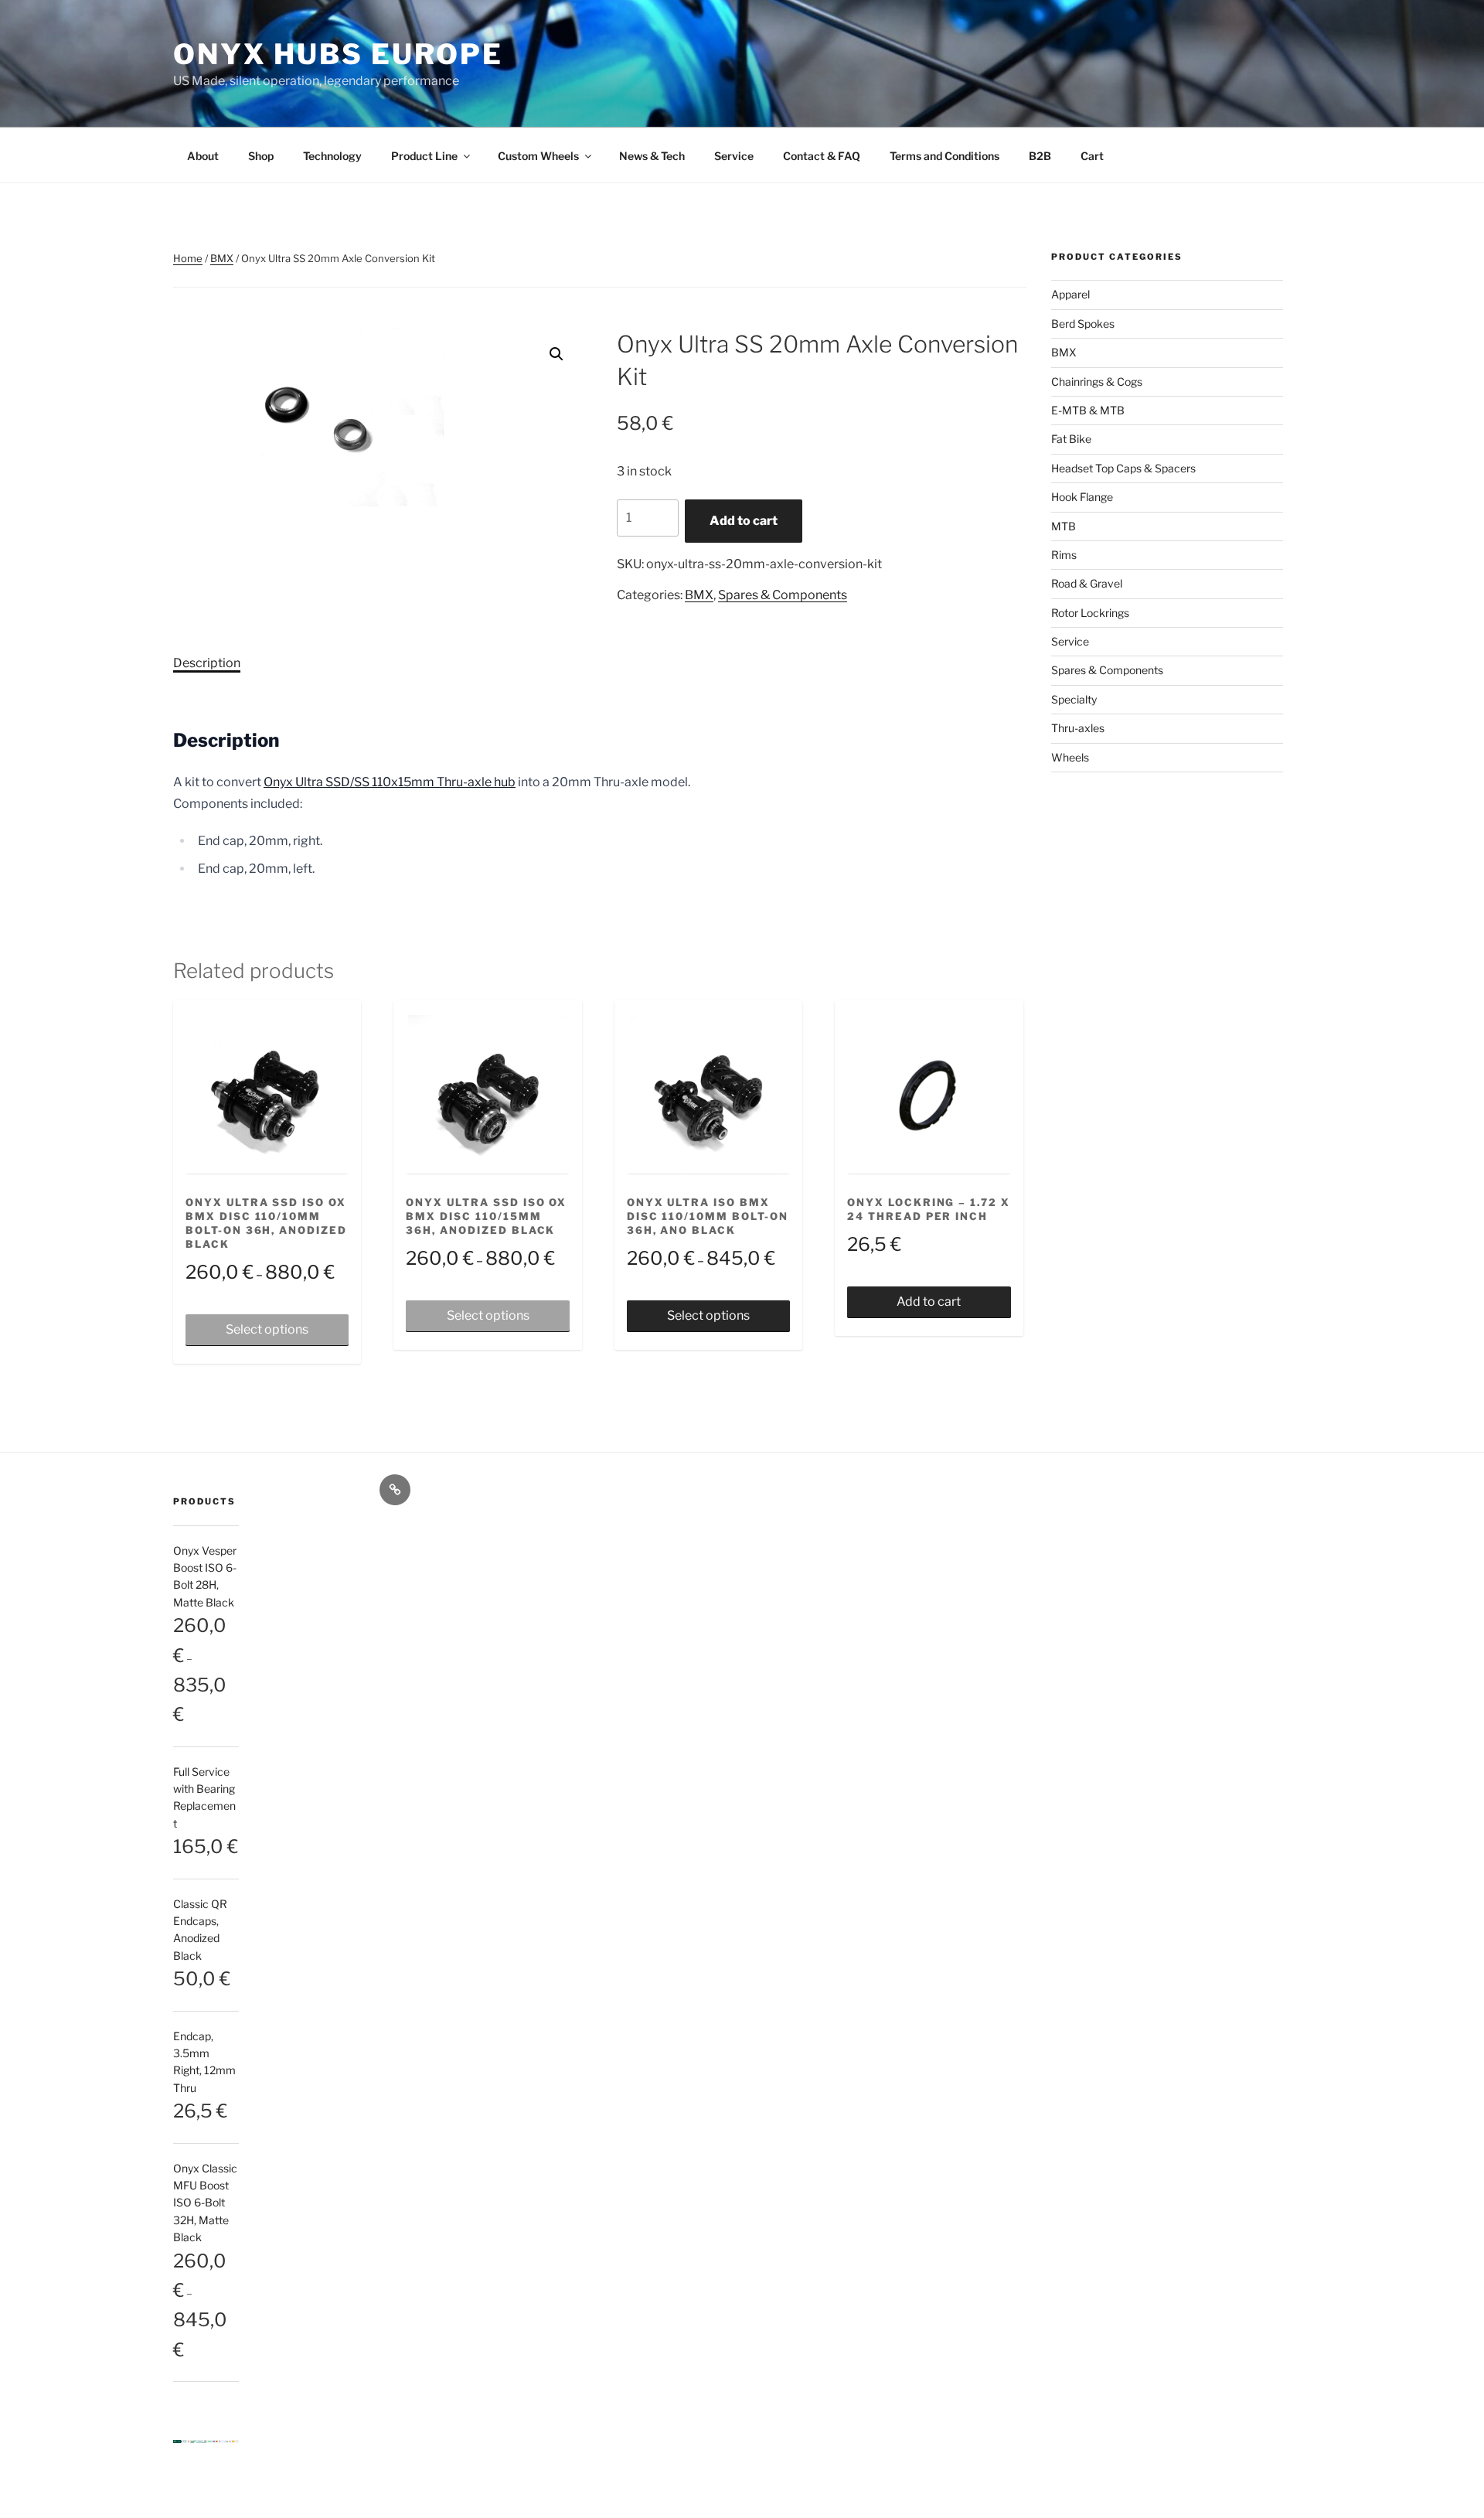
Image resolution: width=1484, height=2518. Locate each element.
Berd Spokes (1083, 324)
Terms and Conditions (945, 156)
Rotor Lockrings (1090, 613)
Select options (267, 1329)
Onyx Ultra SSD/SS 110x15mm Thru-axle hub (390, 782)
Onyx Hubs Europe (338, 54)
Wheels (1070, 757)
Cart (1092, 156)
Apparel (1070, 294)
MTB (1064, 526)
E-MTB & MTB (1088, 410)
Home (188, 258)
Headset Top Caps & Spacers (1123, 468)
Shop (261, 156)
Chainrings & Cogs (1097, 382)
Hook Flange (1082, 497)
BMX (222, 258)
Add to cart (744, 521)
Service (734, 156)
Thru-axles (1078, 728)
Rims (1064, 555)
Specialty (1074, 699)
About (203, 156)
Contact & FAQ (822, 156)
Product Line (424, 156)
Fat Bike (1071, 439)
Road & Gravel (1087, 583)
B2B (1040, 156)
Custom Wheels (538, 156)
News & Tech (652, 156)
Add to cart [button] (929, 1302)
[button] (556, 354)
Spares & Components (783, 595)
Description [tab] (207, 663)
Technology (332, 156)
